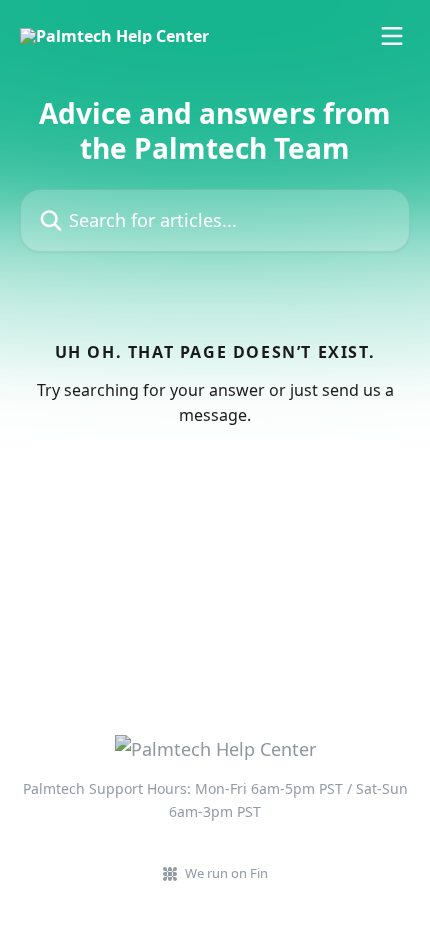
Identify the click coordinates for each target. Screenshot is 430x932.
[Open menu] (392, 36)
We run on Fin (226, 873)
